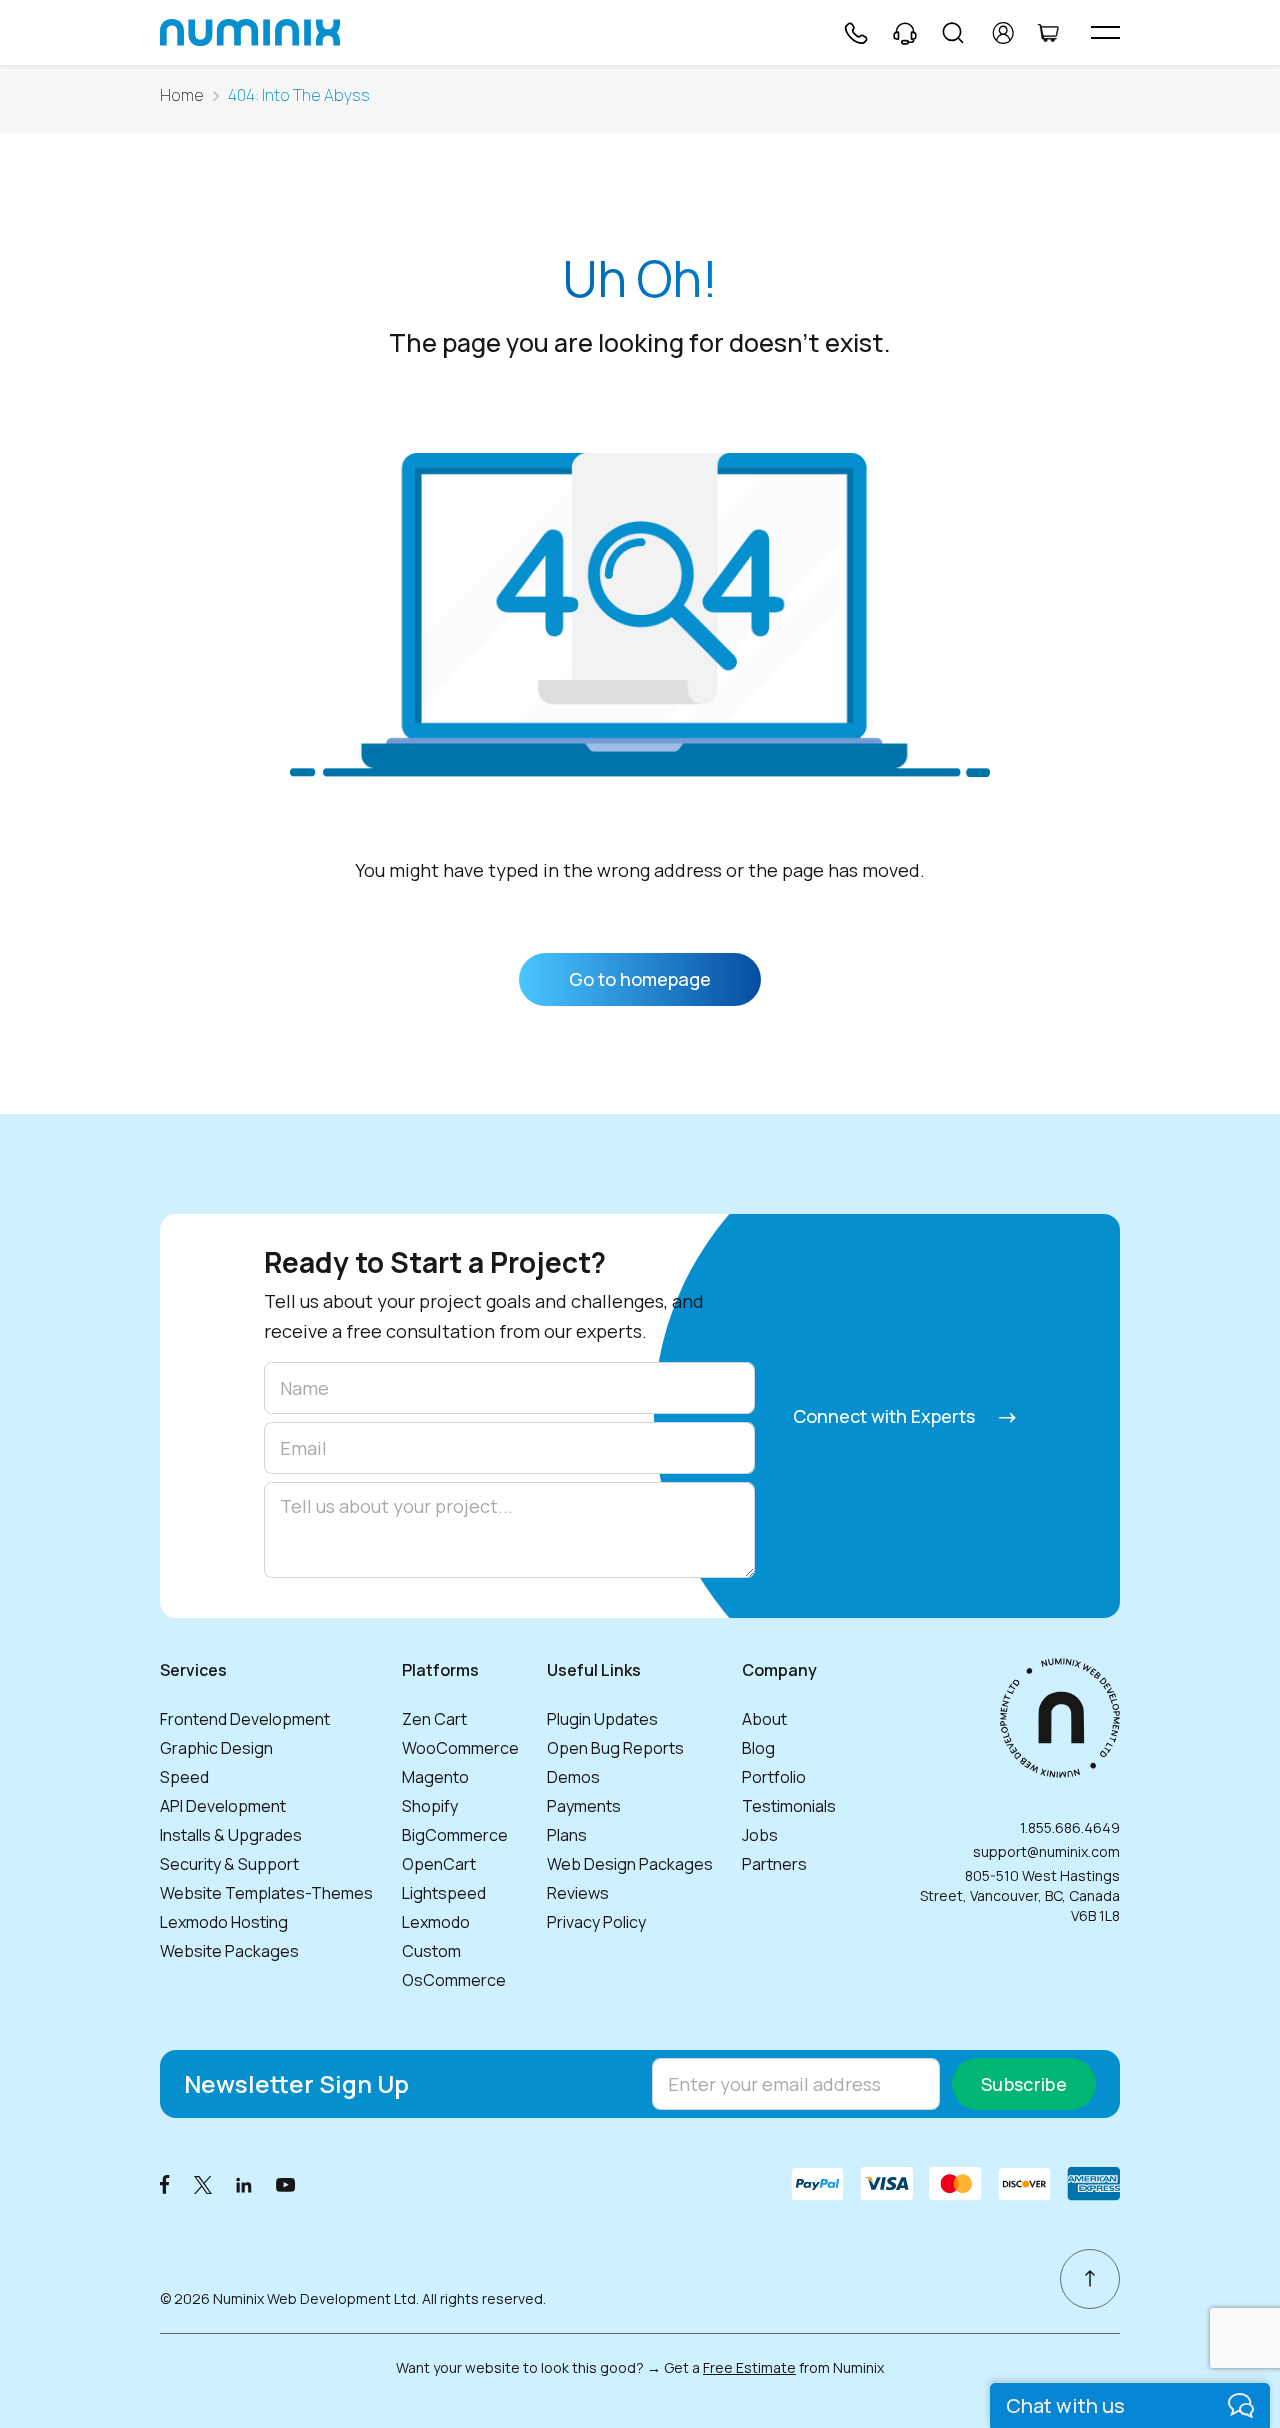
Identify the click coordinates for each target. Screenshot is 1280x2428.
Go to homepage (640, 979)
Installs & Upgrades (231, 1835)
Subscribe (1024, 2084)
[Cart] (1048, 33)
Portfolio (774, 1777)
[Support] (905, 33)
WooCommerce (460, 1748)
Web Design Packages (630, 1864)
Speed (184, 1777)
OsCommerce (454, 1980)
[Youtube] (286, 2183)
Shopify (430, 1806)
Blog (758, 1748)
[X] (203, 2183)
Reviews (578, 1893)
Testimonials (789, 1806)
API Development (223, 1806)
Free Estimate (749, 2367)
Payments (584, 1806)
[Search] (953, 33)
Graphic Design (216, 1748)
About (764, 1719)
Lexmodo (436, 1922)
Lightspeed (444, 1893)
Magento (435, 1777)
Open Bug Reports (615, 1748)
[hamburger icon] (1105, 32)
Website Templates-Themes (266, 1893)
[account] (1003, 33)
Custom (431, 1951)
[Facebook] (165, 2183)
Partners (774, 1864)
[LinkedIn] (244, 2183)
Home (182, 95)
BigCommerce (455, 1835)
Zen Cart (434, 1719)
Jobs (760, 1835)
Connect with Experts (886, 1416)
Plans (567, 1835)
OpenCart (439, 1864)
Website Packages (229, 1951)
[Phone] (855, 33)
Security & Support (229, 1864)
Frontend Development (245, 1719)
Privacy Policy (596, 1922)
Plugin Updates (602, 1719)
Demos (573, 1777)
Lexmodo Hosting (224, 1922)
